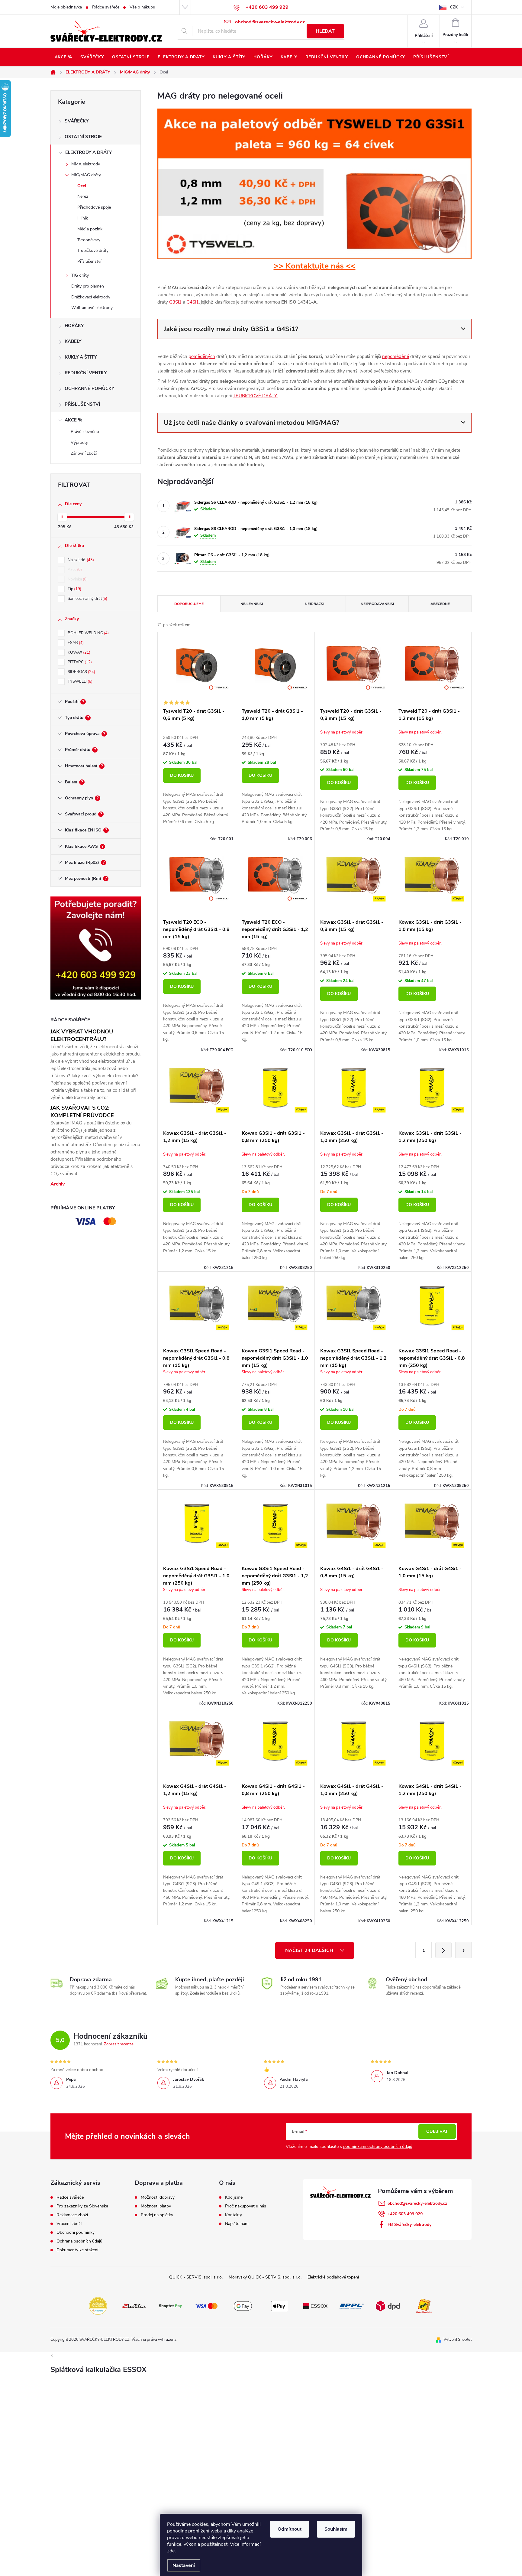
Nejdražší (314, 604)
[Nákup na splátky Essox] (315, 2306)
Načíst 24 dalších (310, 1950)
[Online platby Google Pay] (243, 2306)
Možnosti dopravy (158, 2197)
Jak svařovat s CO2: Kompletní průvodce (82, 1112)
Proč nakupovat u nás (246, 2206)
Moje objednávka (66, 7)
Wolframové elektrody (92, 308)
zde (171, 2551)
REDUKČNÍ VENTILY (86, 373)
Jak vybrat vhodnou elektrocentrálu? (82, 1035)
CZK (454, 7)
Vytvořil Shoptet (458, 2340)
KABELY (73, 341)
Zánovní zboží (84, 453)
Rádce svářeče (106, 7)
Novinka (77, 579)
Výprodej (79, 442)
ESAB (75, 643)
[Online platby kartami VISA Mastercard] (207, 2306)
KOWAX (78, 652)
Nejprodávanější (377, 604)
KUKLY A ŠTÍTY (81, 357)
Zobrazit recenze (119, 2044)
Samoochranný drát (87, 599)
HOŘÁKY (74, 326)
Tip (74, 589)
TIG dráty (80, 275)
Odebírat (437, 2131)
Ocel (82, 186)
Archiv (58, 1184)
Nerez (83, 196)
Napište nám (237, 2224)
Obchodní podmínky (76, 2233)
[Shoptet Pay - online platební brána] (170, 2306)
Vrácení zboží (69, 2224)
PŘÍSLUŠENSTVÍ (82, 404)
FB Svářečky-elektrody (409, 2225)
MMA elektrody (86, 164)
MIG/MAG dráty (86, 175)
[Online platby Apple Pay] (279, 2306)
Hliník (83, 218)
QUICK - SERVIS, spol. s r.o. (196, 2277)
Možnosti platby (156, 2206)
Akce (74, 570)
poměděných (202, 356)
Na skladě (80, 560)
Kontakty (234, 2215)
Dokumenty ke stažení (77, 2250)
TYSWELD (79, 681)
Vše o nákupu (142, 7)
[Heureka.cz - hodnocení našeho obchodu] (98, 2306)
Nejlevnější (252, 604)
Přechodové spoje (94, 207)
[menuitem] (63, 57)
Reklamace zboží (72, 2215)
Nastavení (184, 2565)
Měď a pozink (90, 229)
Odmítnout (290, 2529)
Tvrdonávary (89, 240)
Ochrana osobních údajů (79, 2241)
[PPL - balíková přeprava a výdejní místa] (352, 2306)
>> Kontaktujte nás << (315, 266)
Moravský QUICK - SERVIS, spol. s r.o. (265, 2277)
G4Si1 (193, 302)
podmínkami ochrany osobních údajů (378, 2147)
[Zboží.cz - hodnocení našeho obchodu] (134, 2306)
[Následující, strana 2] (443, 1950)
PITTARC (79, 662)
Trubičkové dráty (93, 250)
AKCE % (73, 420)
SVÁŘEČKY (77, 121)
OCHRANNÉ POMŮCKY (89, 389)
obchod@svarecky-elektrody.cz (417, 2203)
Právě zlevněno (85, 432)
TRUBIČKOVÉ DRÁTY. (255, 396)
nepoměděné (396, 356)
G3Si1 (175, 302)
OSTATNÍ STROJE (83, 137)
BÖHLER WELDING (88, 633)
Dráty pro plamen (88, 286)
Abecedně (440, 604)
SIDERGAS (81, 672)
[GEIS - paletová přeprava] (424, 2306)
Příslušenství (89, 261)
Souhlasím (336, 2529)
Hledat (325, 31)
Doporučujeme (189, 604)
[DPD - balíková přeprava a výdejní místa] (388, 2306)
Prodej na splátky (157, 2215)
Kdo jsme (234, 2197)
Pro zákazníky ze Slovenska (82, 2206)
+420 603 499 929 (405, 2214)
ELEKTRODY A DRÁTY (89, 152)
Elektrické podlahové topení (333, 2277)
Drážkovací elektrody (91, 297)
